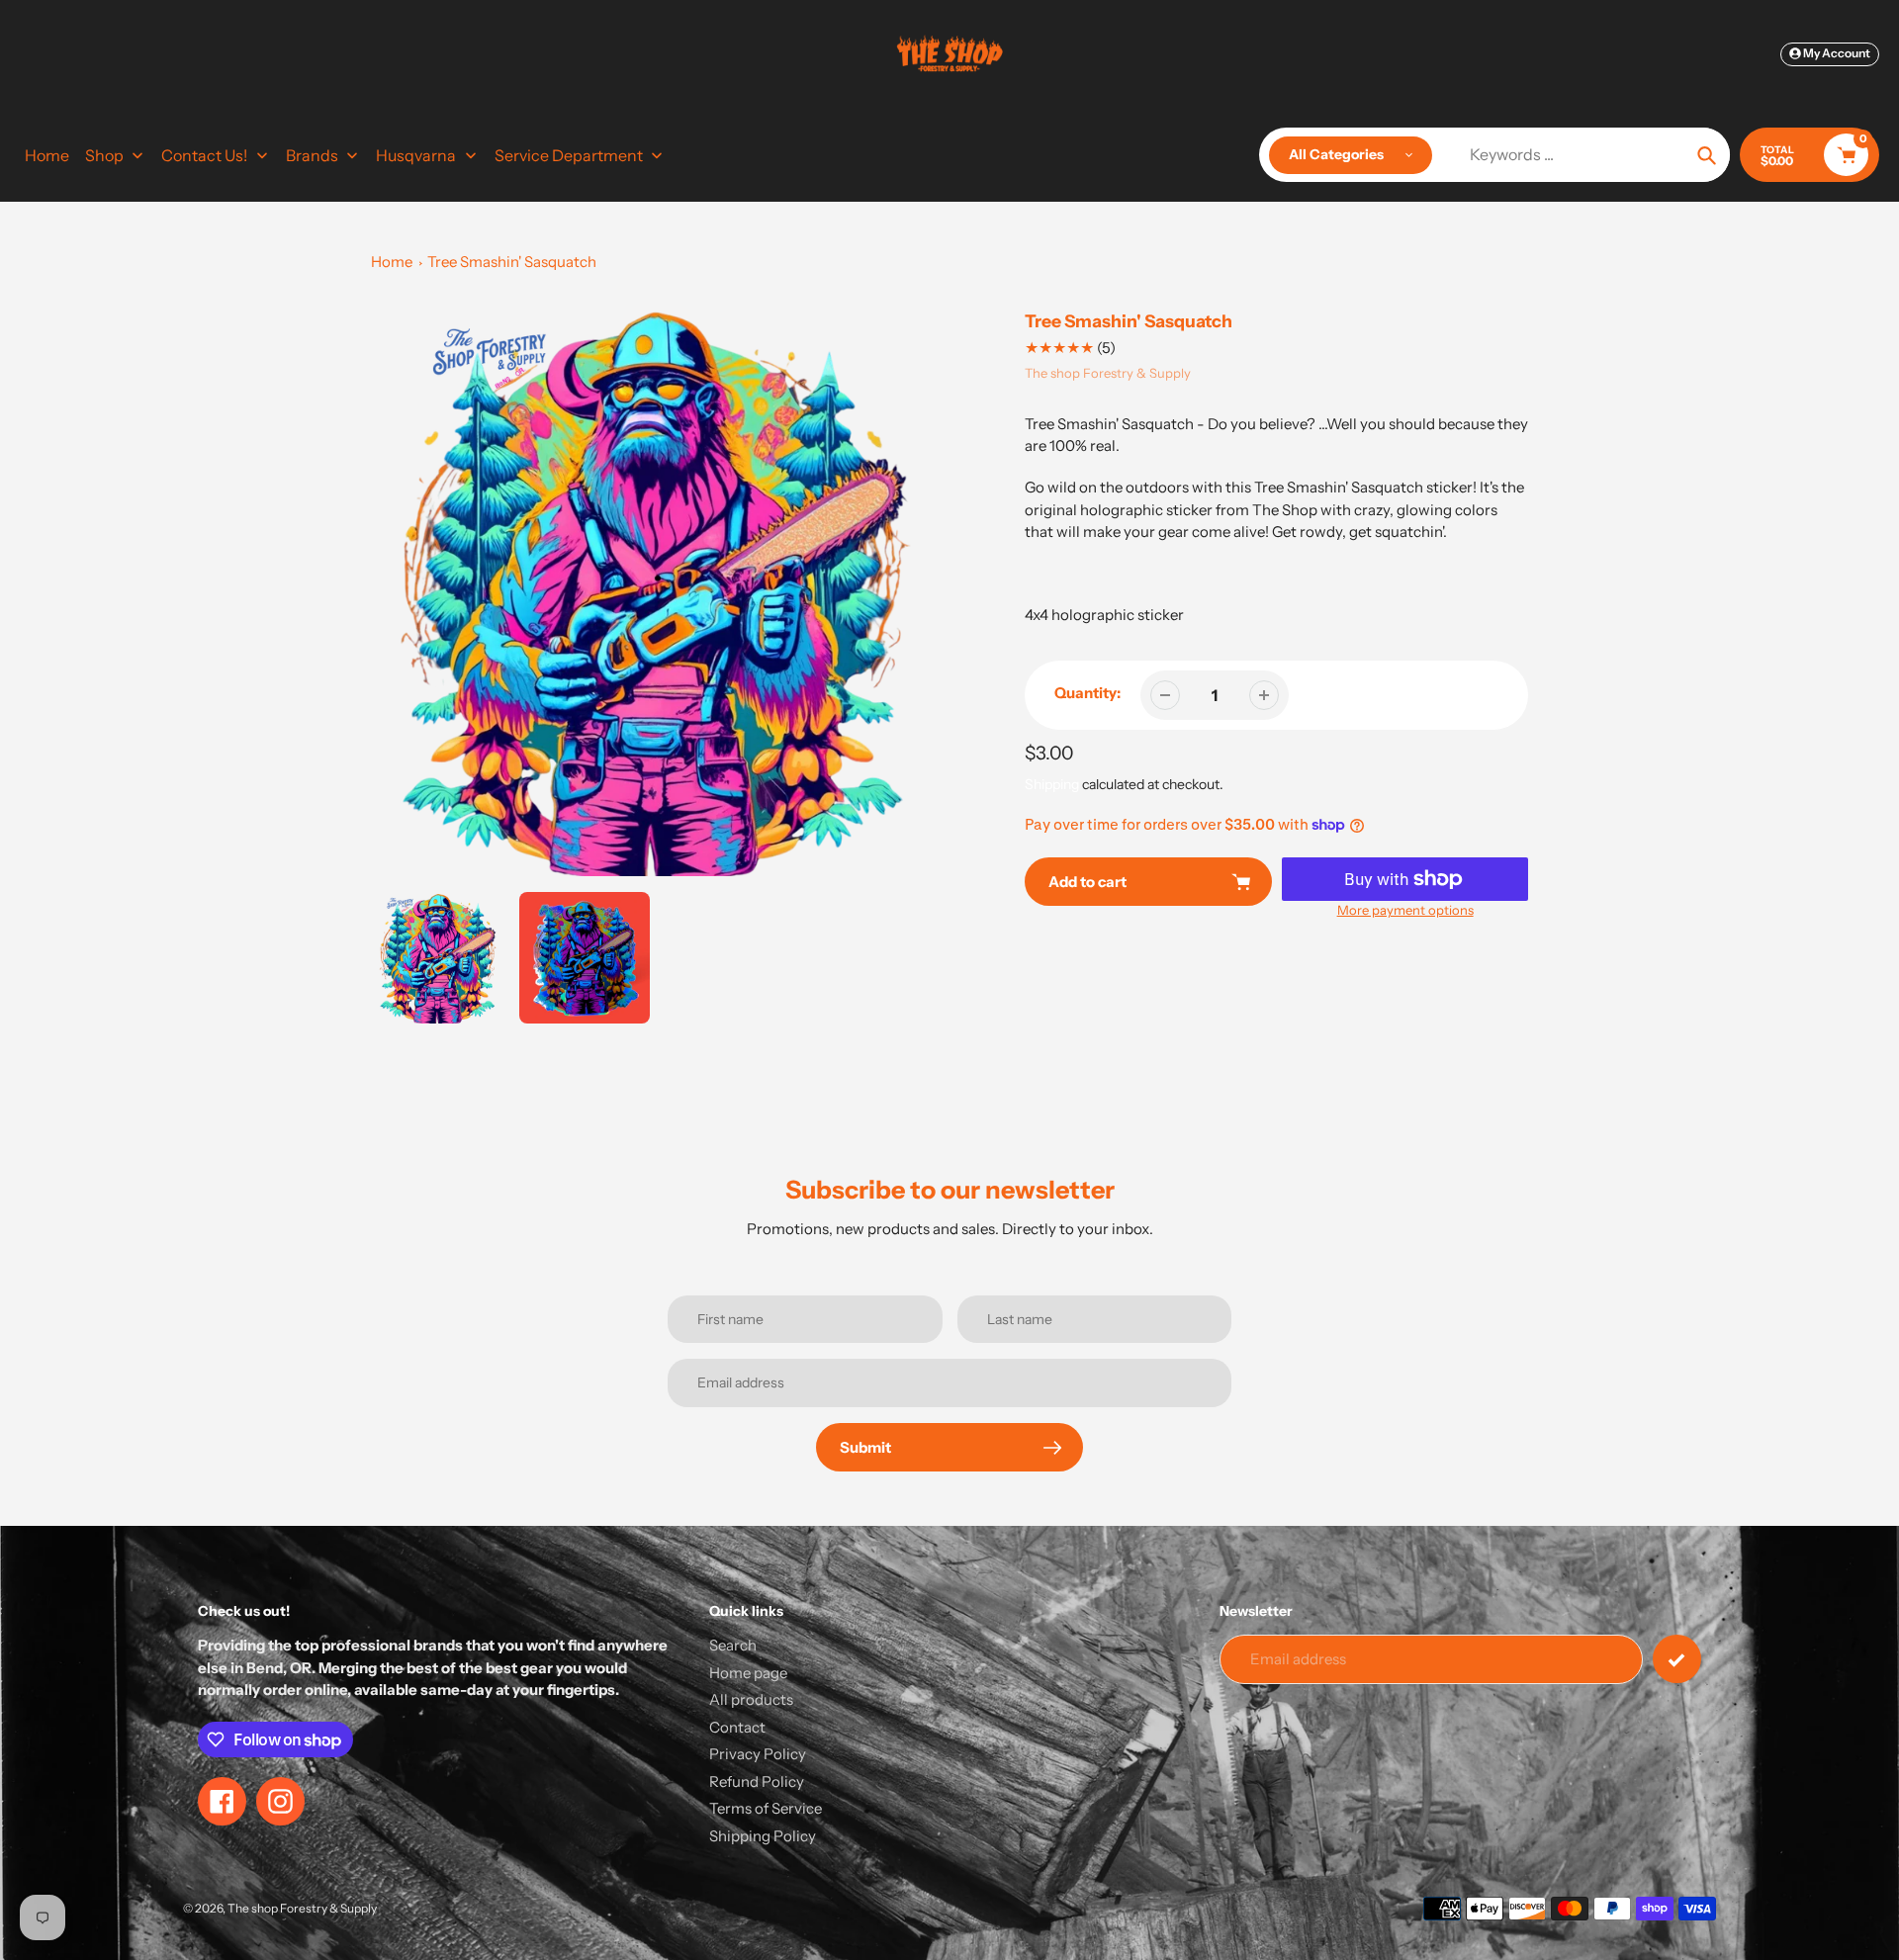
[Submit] (1677, 1659)
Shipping (1052, 784)
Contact (737, 1727)
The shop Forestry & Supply (1108, 373)
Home (392, 262)
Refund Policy (757, 1782)
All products (751, 1699)
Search (733, 1645)
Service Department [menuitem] (569, 155)
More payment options (1405, 910)
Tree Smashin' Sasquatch (512, 262)
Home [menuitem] (47, 155)
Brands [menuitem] (312, 155)
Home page (748, 1673)
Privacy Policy (758, 1754)
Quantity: (1087, 693)
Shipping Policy (763, 1836)
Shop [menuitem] (104, 155)
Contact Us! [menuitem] (204, 155)
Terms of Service (766, 1808)
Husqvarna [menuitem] (416, 155)
